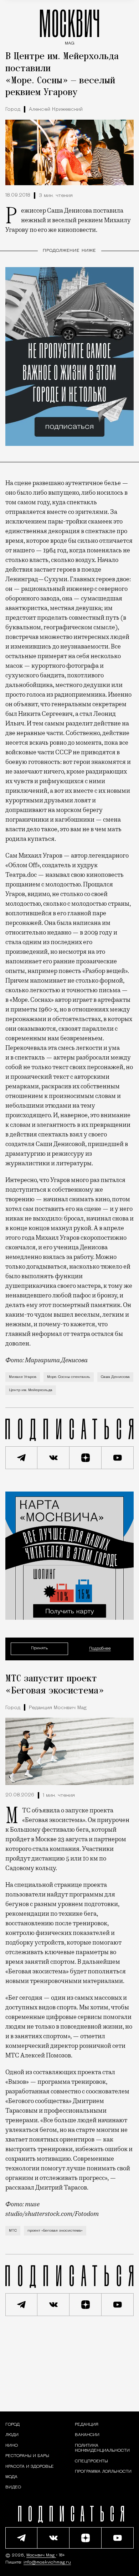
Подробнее (100, 1649)
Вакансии (87, 2435)
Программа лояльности (103, 2471)
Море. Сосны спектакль (69, 1377)
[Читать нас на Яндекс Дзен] (86, 1458)
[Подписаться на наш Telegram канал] (21, 1458)
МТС (13, 2231)
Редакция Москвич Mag (58, 1708)
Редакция (87, 2425)
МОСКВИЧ (69, 25)
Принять (39, 1648)
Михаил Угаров (23, 1377)
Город (13, 110)
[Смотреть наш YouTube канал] (118, 1458)
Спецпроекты (91, 2461)
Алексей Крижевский (56, 110)
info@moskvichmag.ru (47, 2562)
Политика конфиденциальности (102, 2448)
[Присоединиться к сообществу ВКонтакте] (53, 1458)
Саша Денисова (115, 1377)
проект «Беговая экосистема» (55, 2231)
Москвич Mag (41, 2555)
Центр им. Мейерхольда (31, 1390)
